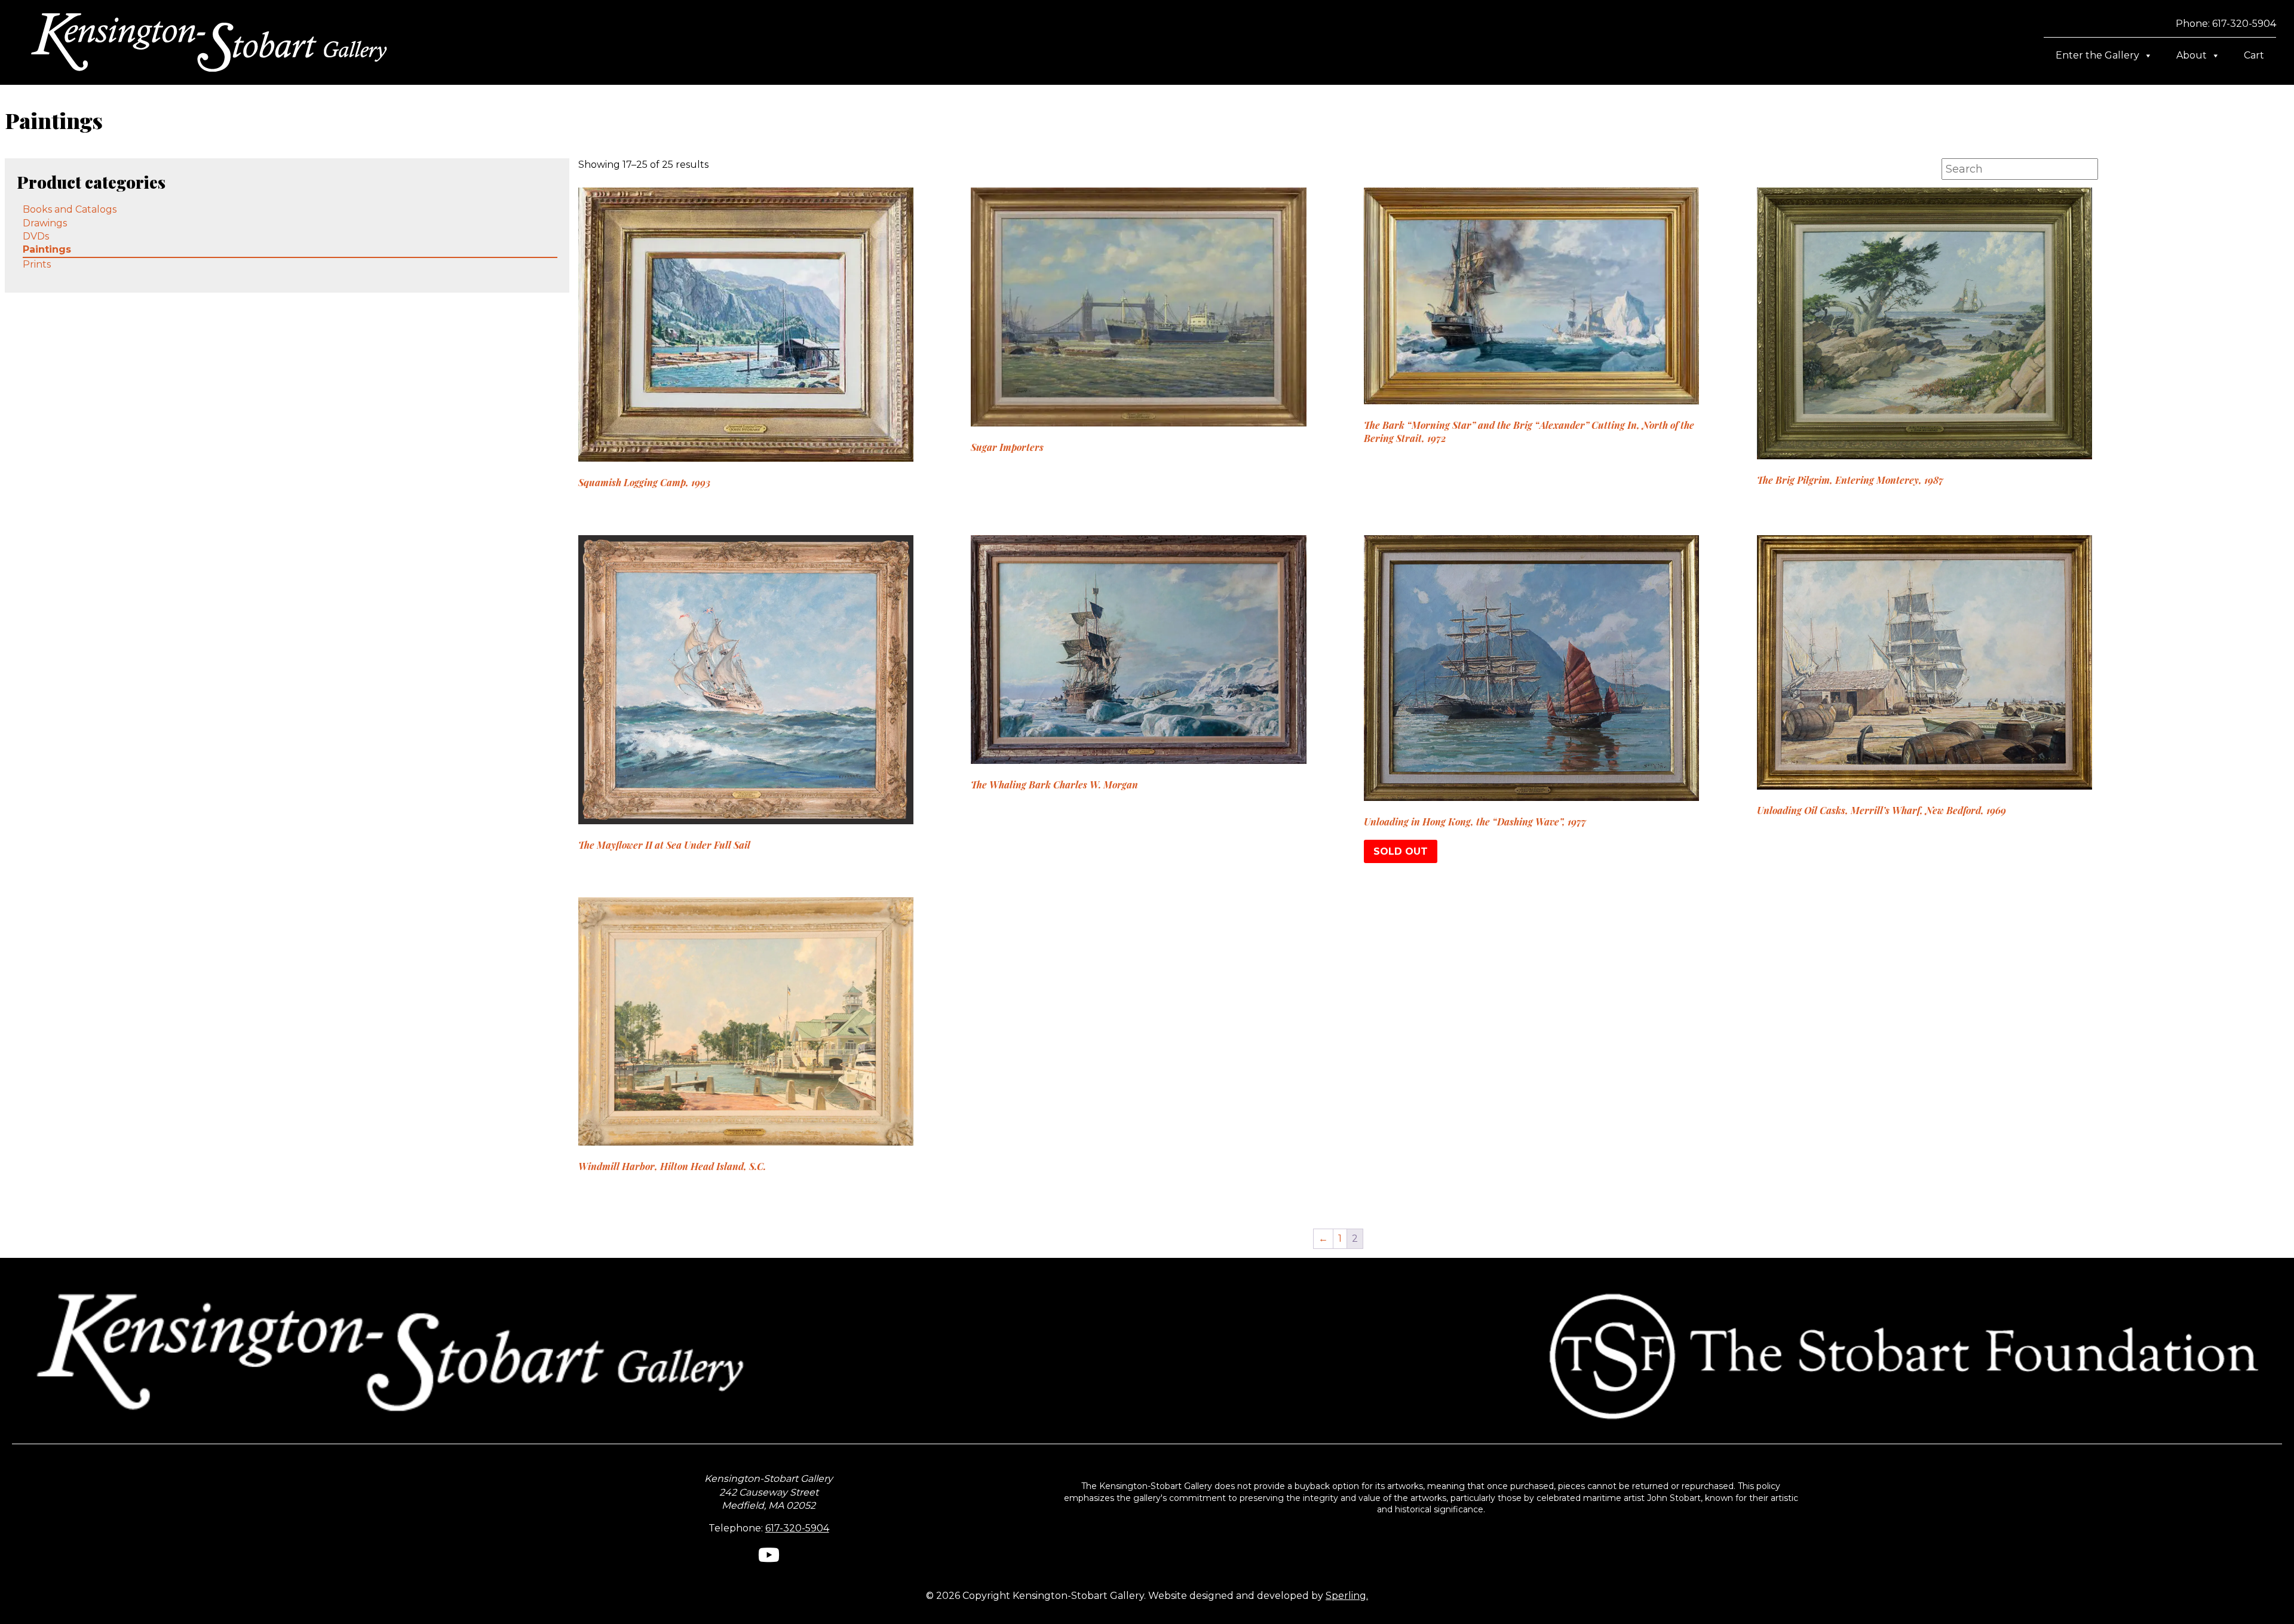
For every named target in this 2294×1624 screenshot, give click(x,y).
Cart (2254, 55)
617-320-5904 (797, 1528)
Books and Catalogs (70, 209)
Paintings (47, 249)
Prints (37, 264)
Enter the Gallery (2097, 55)
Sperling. (1347, 1596)
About (2192, 55)
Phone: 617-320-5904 (2226, 24)
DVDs (36, 236)
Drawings (45, 223)
